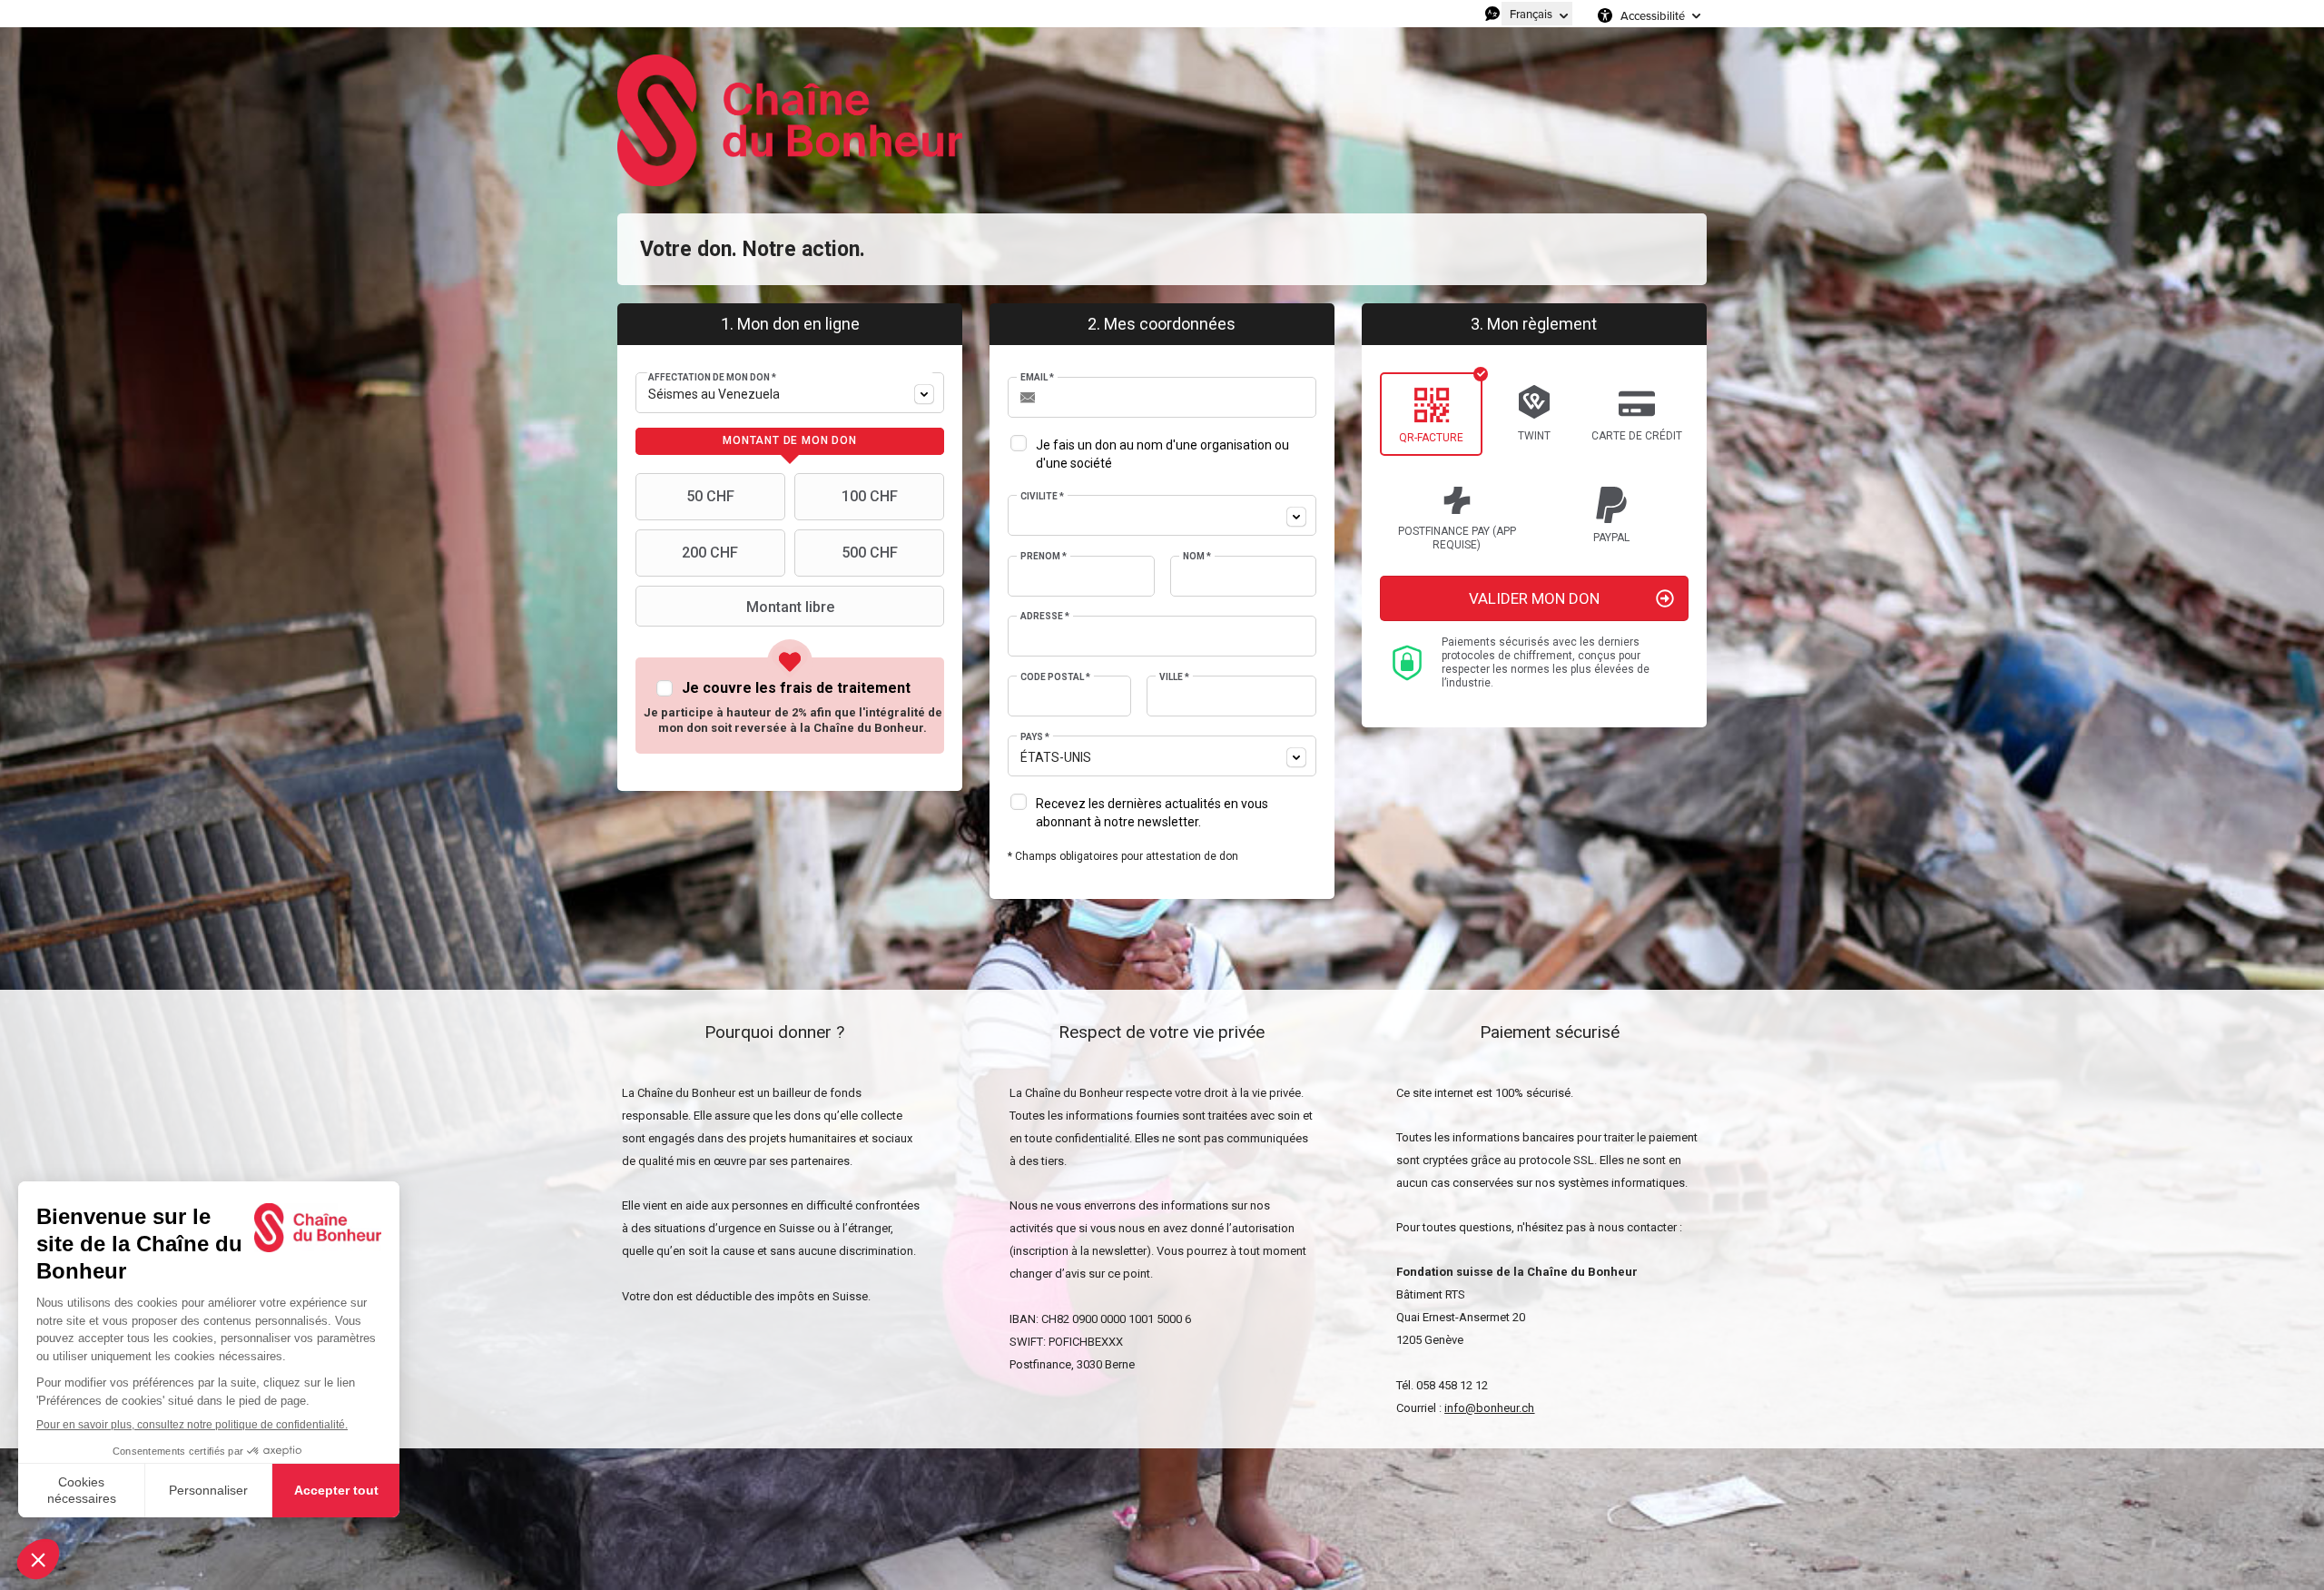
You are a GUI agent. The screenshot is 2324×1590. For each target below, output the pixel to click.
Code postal (1055, 677)
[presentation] (790, 441)
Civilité (1042, 496)
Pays (1035, 737)
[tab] (790, 441)
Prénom (1044, 556)
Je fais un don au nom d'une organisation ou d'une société (1162, 454)
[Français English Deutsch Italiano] (1537, 14)
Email (1037, 377)
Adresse (1045, 616)
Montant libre (790, 607)
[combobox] (790, 393)
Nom (1197, 556)
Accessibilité (1653, 15)
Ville (1174, 677)
